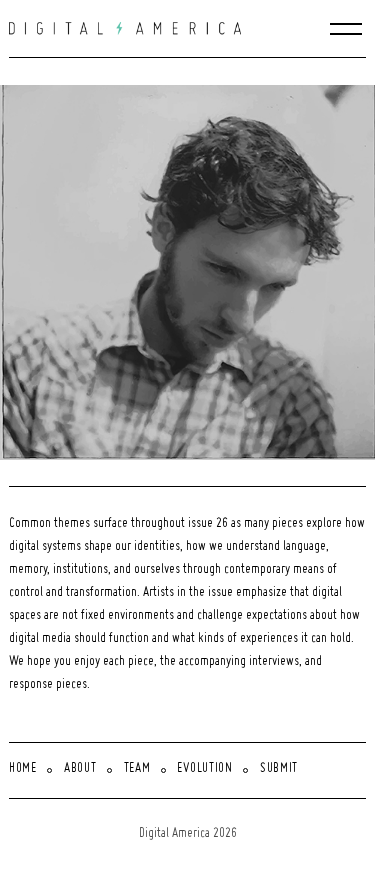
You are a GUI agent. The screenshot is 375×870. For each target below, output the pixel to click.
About (80, 769)
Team (137, 769)
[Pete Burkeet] (192, 272)
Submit (279, 769)
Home (23, 769)
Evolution (204, 769)
